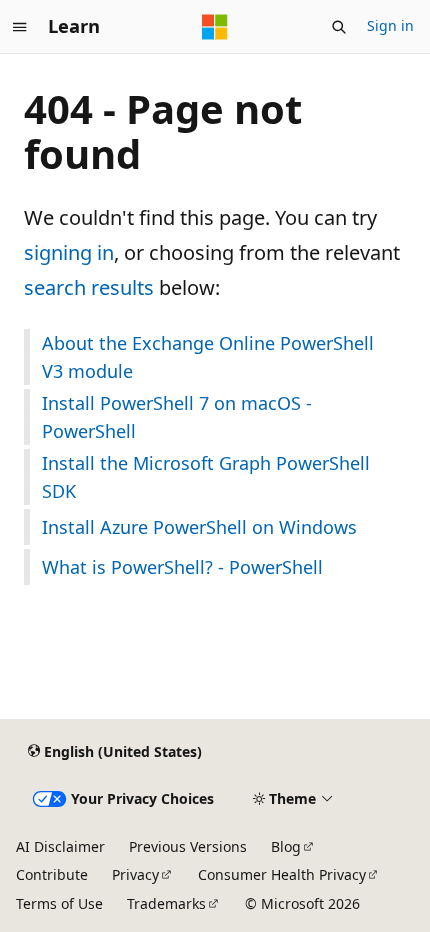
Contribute (52, 874)
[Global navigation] (20, 27)
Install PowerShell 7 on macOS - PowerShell (177, 417)
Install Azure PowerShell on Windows (199, 527)
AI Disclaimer (60, 846)
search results (89, 287)
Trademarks (166, 903)
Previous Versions (188, 846)
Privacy (135, 874)
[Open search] (339, 27)
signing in (69, 252)
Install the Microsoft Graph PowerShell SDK (206, 477)
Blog (286, 846)
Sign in (390, 25)
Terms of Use (59, 903)
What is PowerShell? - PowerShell (182, 567)
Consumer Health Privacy (282, 874)
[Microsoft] (215, 27)
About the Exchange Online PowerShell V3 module (208, 357)
